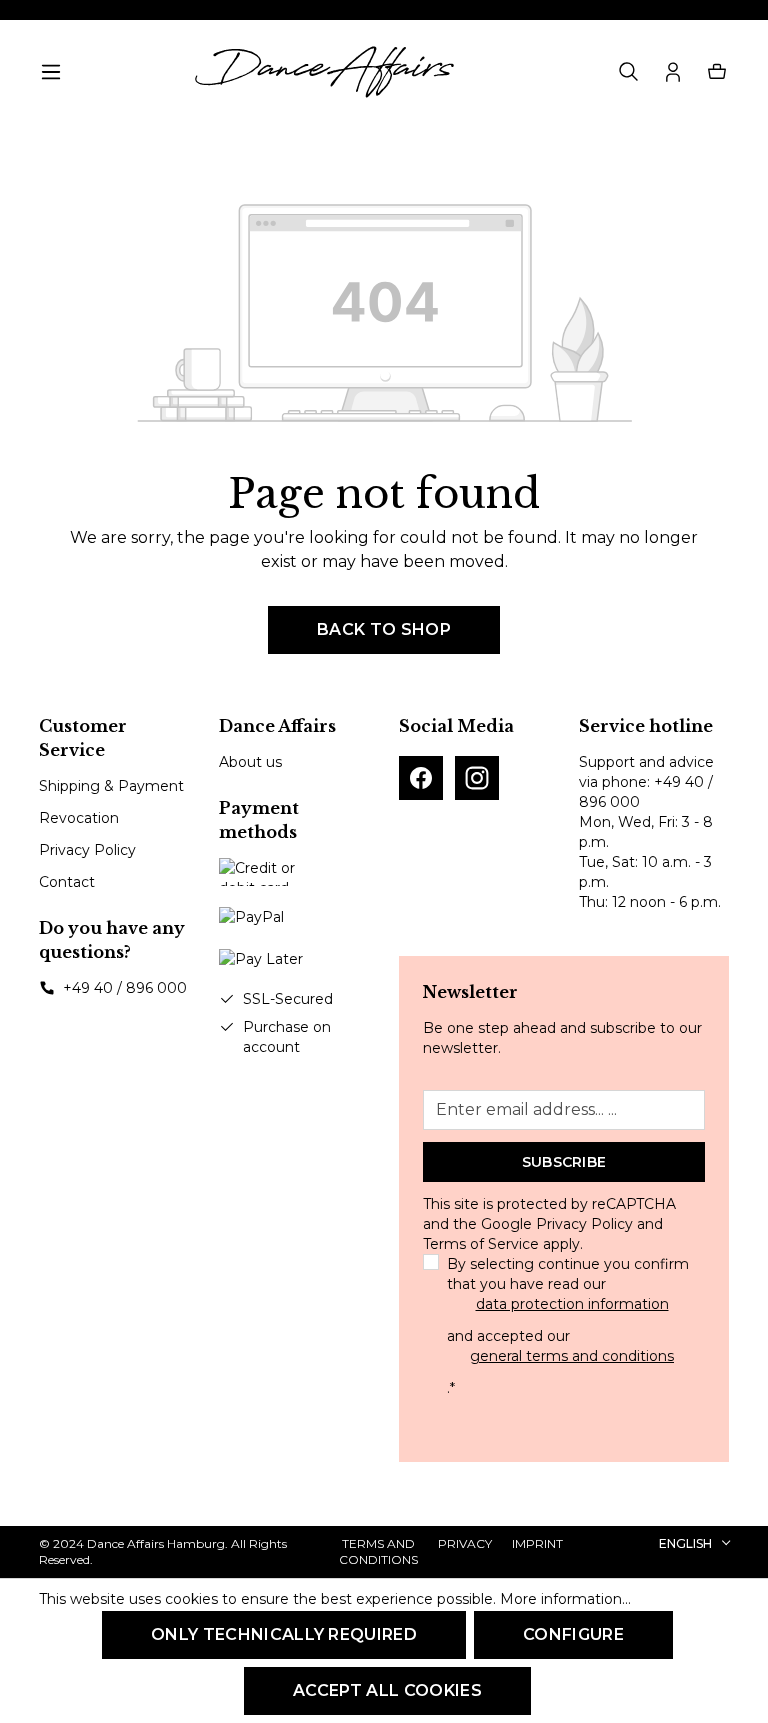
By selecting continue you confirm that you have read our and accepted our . (568, 1326)
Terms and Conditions (378, 1551)
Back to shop (384, 629)
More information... (565, 1599)
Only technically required (284, 1634)
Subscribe (564, 1162)
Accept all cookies (387, 1690)
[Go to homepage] (324, 72)
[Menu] (51, 72)
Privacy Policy (87, 850)
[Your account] (673, 72)
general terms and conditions (572, 1356)
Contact (67, 882)
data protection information (572, 1304)
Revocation (79, 818)
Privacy (465, 1543)
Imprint (537, 1543)
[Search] (629, 72)
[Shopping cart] (717, 72)
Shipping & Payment (111, 786)
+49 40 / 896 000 (125, 988)
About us (250, 762)
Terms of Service (481, 1244)
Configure (573, 1634)
